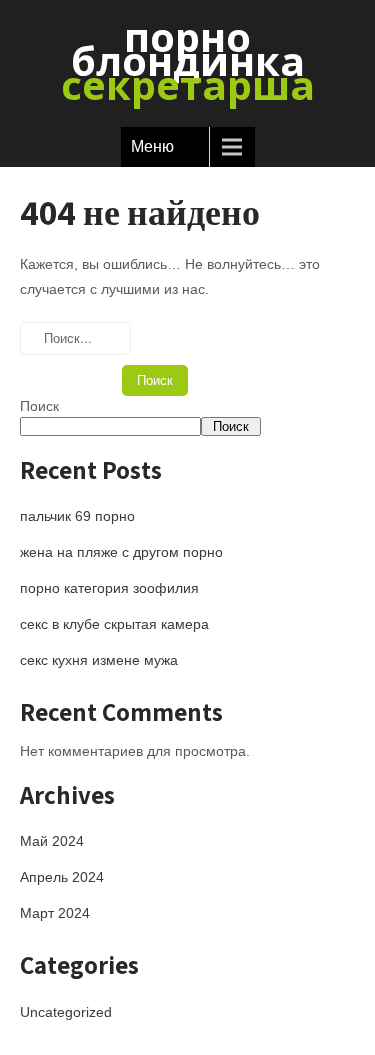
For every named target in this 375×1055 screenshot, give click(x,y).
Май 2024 (52, 841)
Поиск (39, 406)
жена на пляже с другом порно (121, 552)
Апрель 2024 (62, 877)
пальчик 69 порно (77, 516)
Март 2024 (55, 913)
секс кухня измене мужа (99, 660)
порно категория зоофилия (109, 588)
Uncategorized (66, 1012)
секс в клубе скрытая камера (114, 624)
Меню (152, 146)
